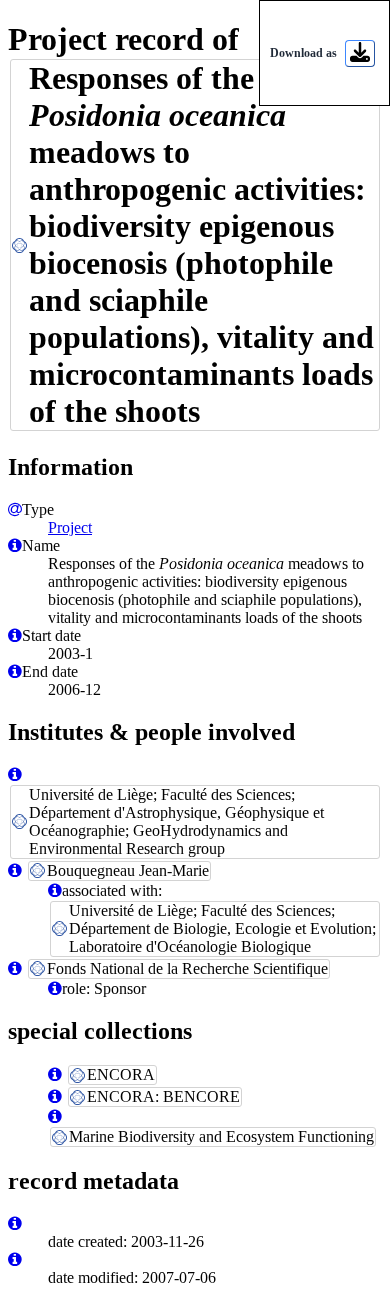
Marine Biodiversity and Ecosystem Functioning (221, 1136)
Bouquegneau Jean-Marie (128, 870)
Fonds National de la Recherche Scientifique (187, 968)
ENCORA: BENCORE (163, 1096)
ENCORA (121, 1074)
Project (70, 527)
